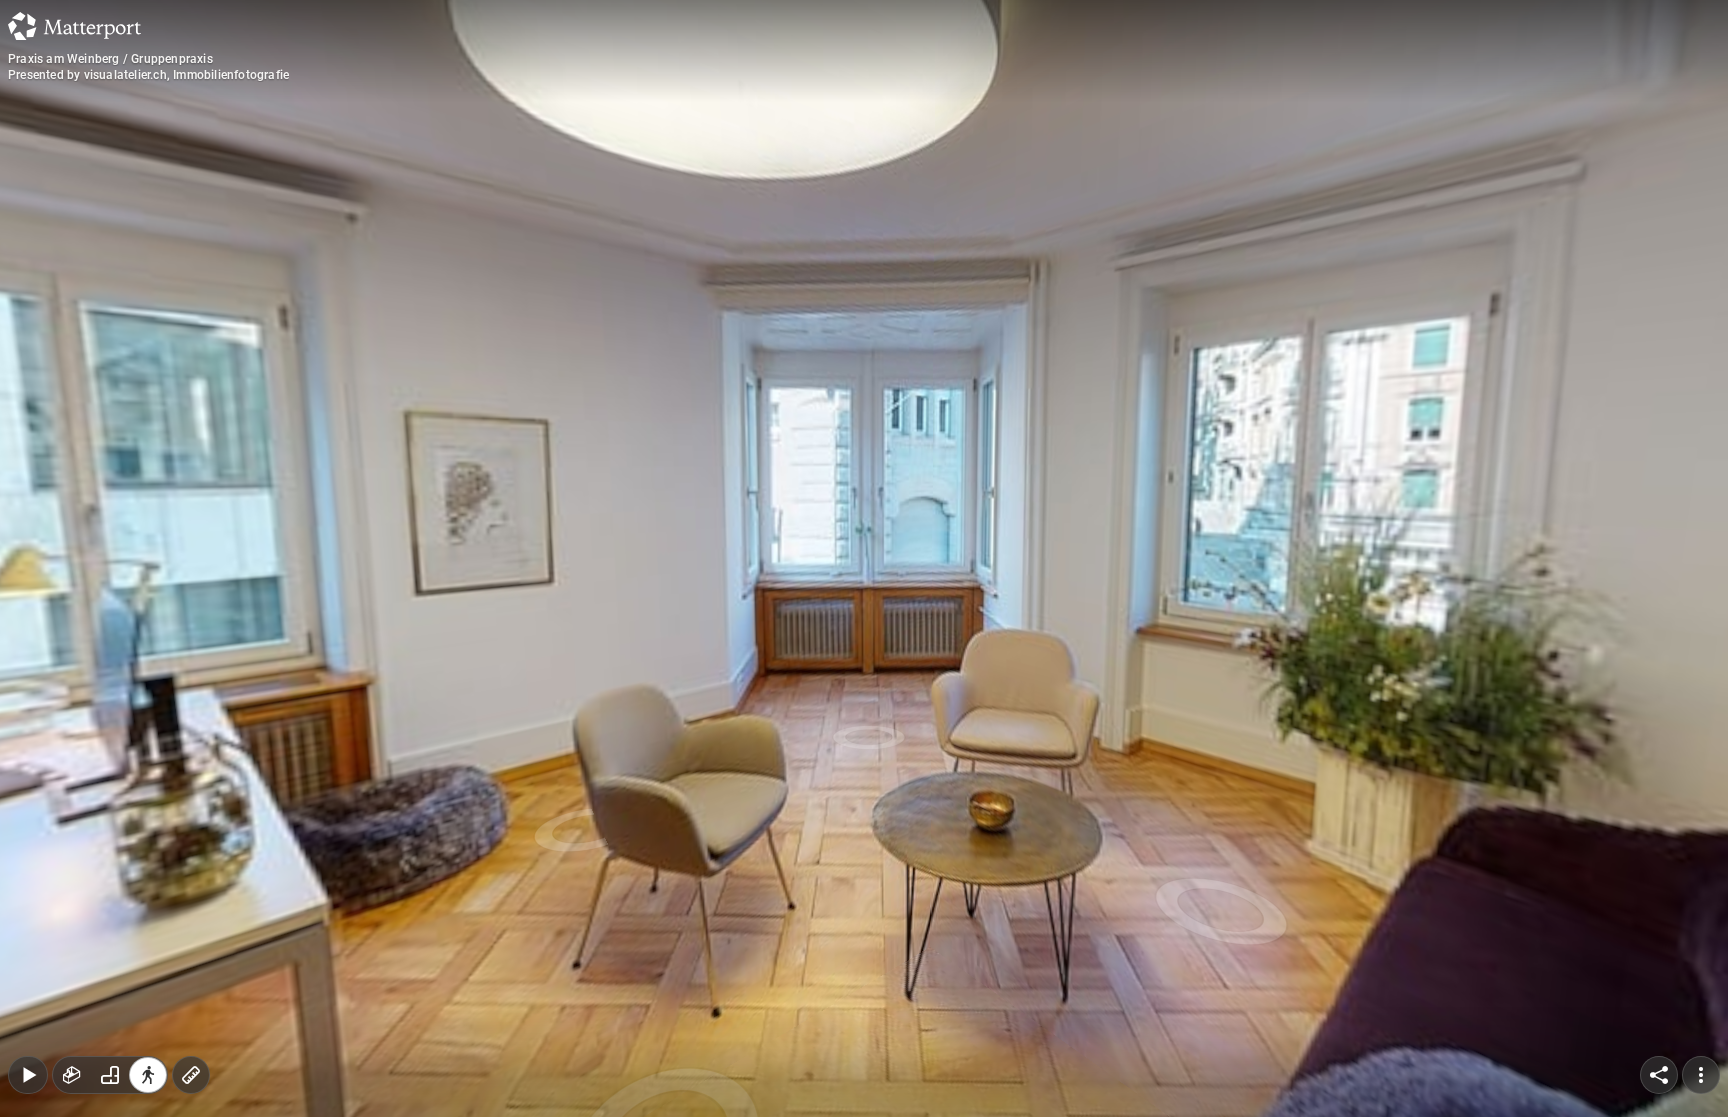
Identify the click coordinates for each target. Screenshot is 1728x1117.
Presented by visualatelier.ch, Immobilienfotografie (148, 75)
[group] (110, 1075)
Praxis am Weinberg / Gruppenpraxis (110, 59)
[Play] (28, 1075)
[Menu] (1701, 1075)
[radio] (72, 1075)
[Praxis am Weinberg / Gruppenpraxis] (864, 558)
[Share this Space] (1659, 1075)
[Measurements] (191, 1075)
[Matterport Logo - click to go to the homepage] (74, 26)
